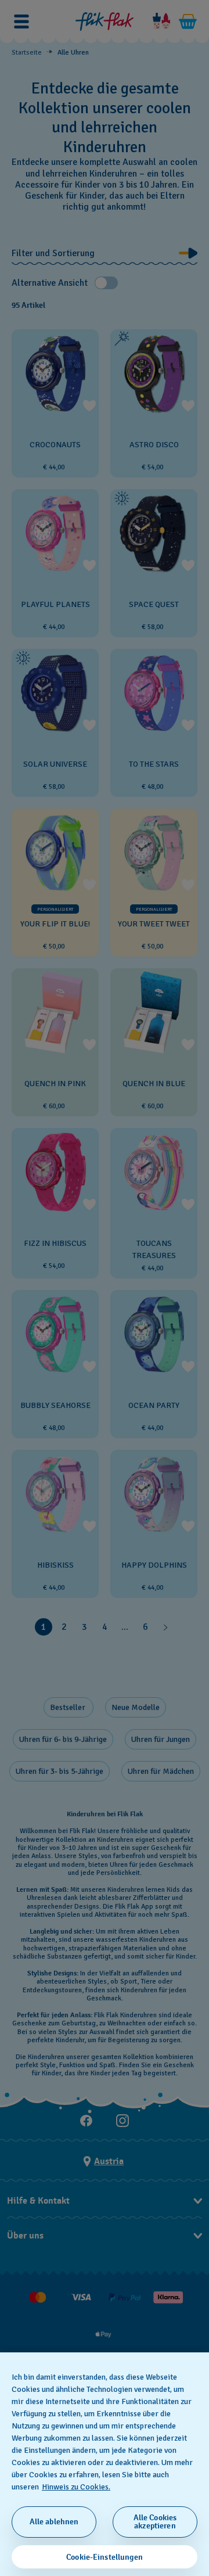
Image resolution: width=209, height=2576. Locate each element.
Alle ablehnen (54, 2522)
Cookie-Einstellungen (105, 2557)
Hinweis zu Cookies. (76, 2487)
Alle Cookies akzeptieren (155, 2522)
